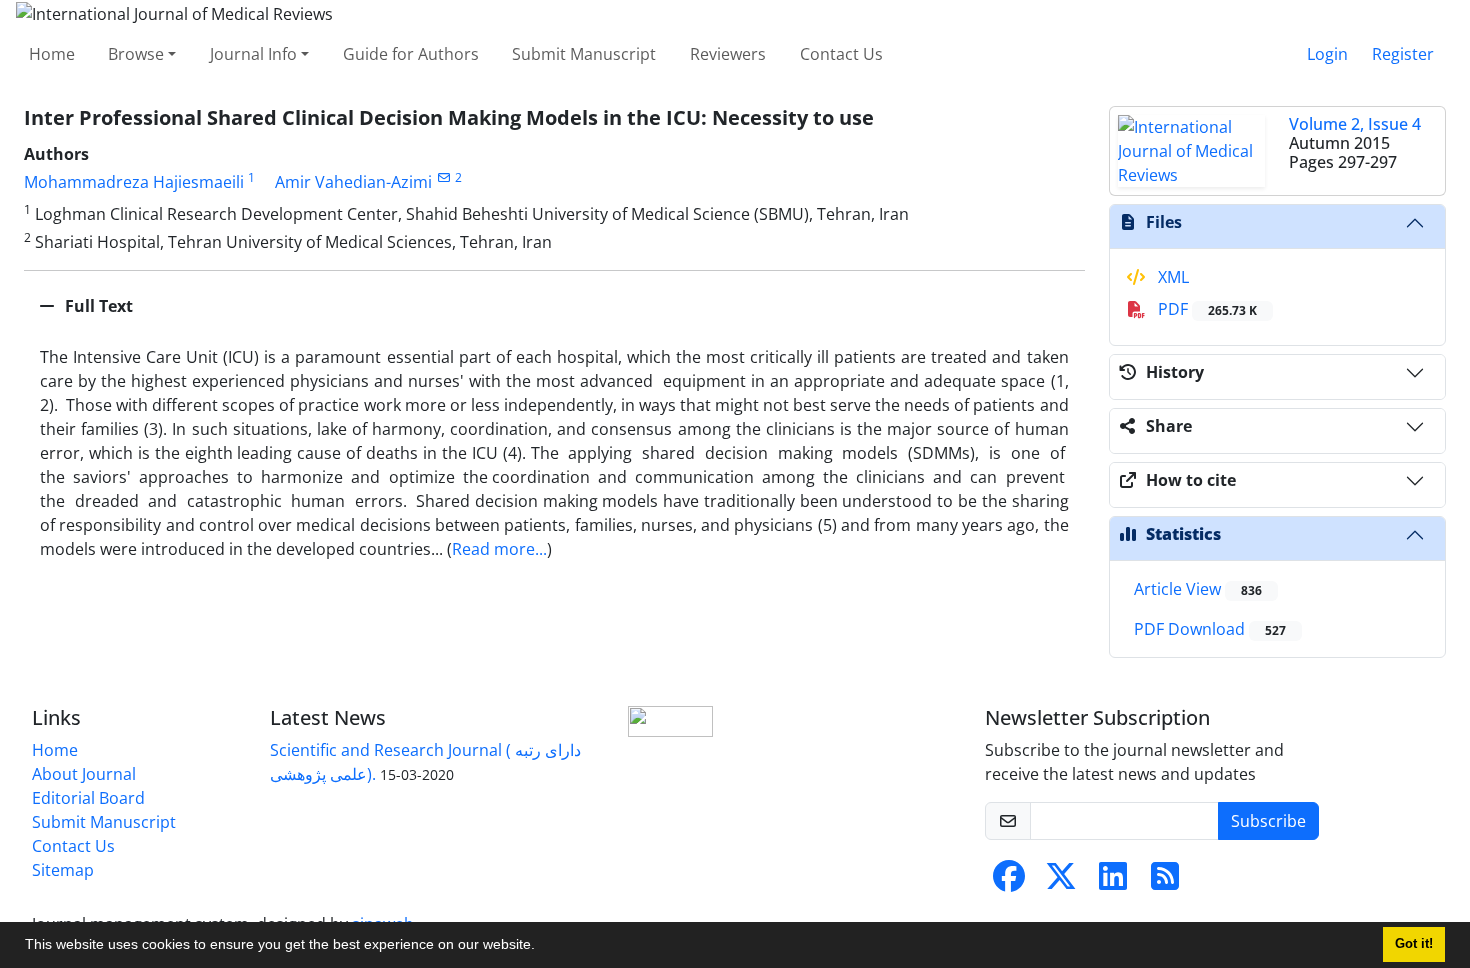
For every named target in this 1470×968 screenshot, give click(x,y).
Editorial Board (88, 798)
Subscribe (1268, 821)
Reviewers (728, 54)
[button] (542, 947)
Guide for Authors (411, 54)
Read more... (499, 549)
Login (1327, 54)
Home (52, 54)
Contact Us (841, 54)
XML (1171, 277)
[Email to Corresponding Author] (443, 177)
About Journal (84, 774)
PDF (1205, 309)
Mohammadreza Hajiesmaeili (134, 182)
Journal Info (253, 54)
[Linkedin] (1113, 882)
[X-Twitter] (1061, 882)
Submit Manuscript (584, 54)
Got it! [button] (1414, 944)
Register (1403, 54)
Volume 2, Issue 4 (1355, 124)
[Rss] (1165, 882)
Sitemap (63, 870)
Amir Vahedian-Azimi (353, 182)
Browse (136, 54)
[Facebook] (1009, 882)
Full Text (97, 306)
